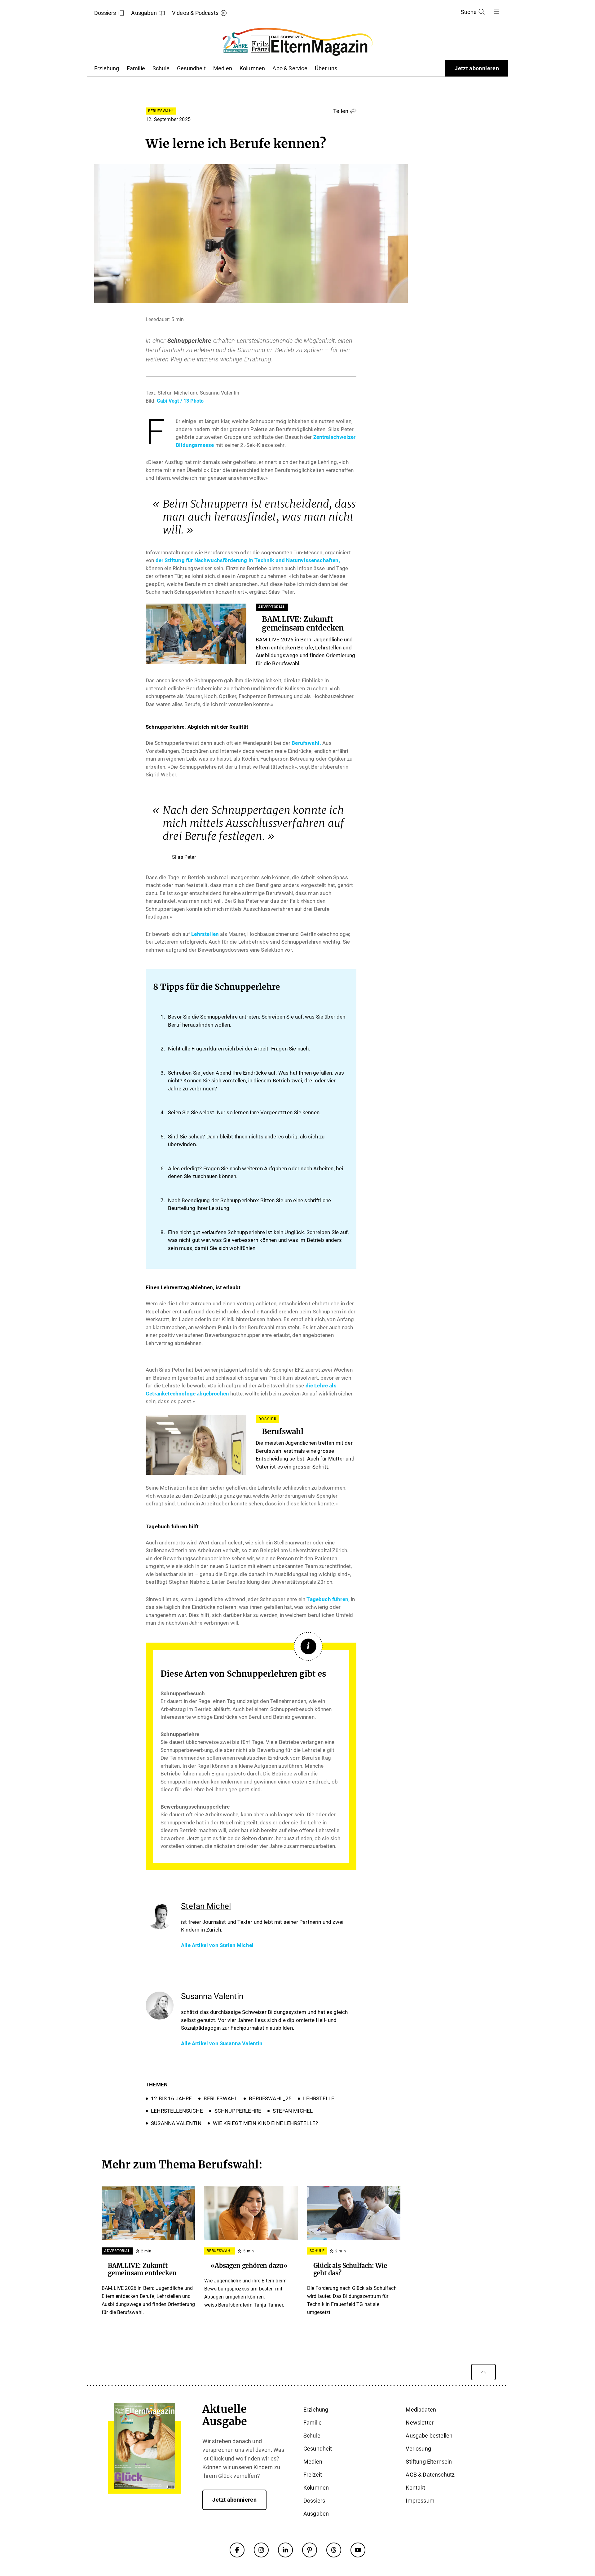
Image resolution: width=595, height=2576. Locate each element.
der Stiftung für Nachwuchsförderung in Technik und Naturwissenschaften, (248, 560)
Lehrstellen (205, 934)
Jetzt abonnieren (477, 68)
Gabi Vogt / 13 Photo (180, 401)
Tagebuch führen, (328, 1599)
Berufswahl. (306, 743)
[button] (345, 111)
